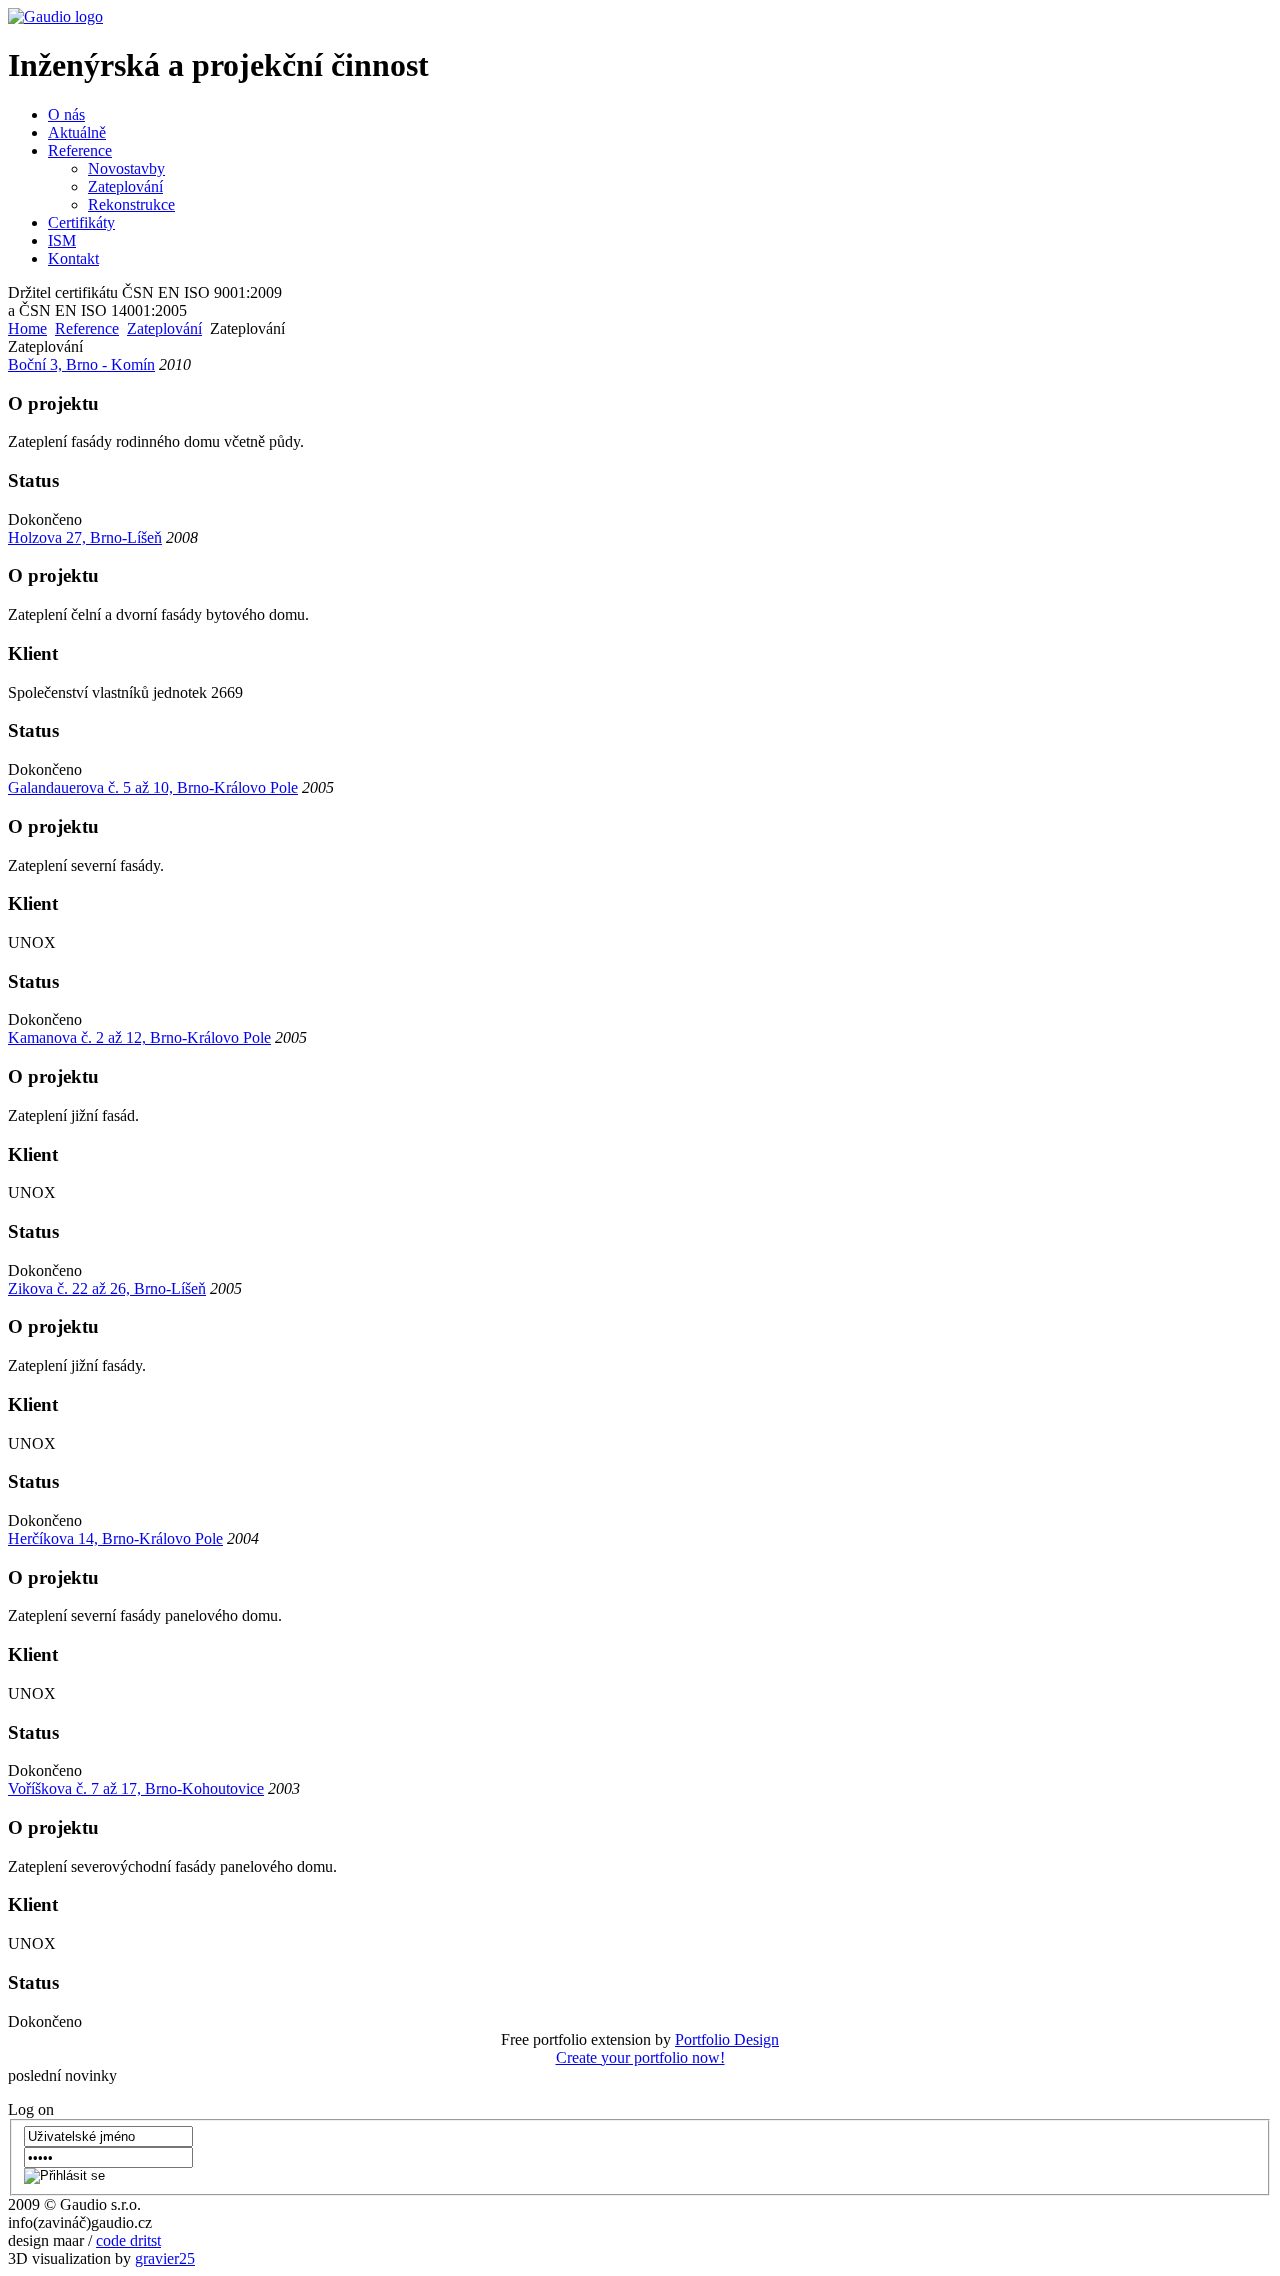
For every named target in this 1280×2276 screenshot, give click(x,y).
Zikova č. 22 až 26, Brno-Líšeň (107, 1288)
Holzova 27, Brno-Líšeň (85, 537)
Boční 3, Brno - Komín (81, 364)
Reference (87, 328)
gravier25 (165, 2258)
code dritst (128, 2240)
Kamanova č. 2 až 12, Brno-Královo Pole (139, 1037)
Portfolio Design (727, 2039)
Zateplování (164, 328)
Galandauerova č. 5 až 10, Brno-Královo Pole (153, 787)
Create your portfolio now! (640, 2057)
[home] (55, 16)
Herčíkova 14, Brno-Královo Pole (115, 1538)
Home (27, 328)
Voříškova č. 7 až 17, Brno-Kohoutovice (136, 1788)
